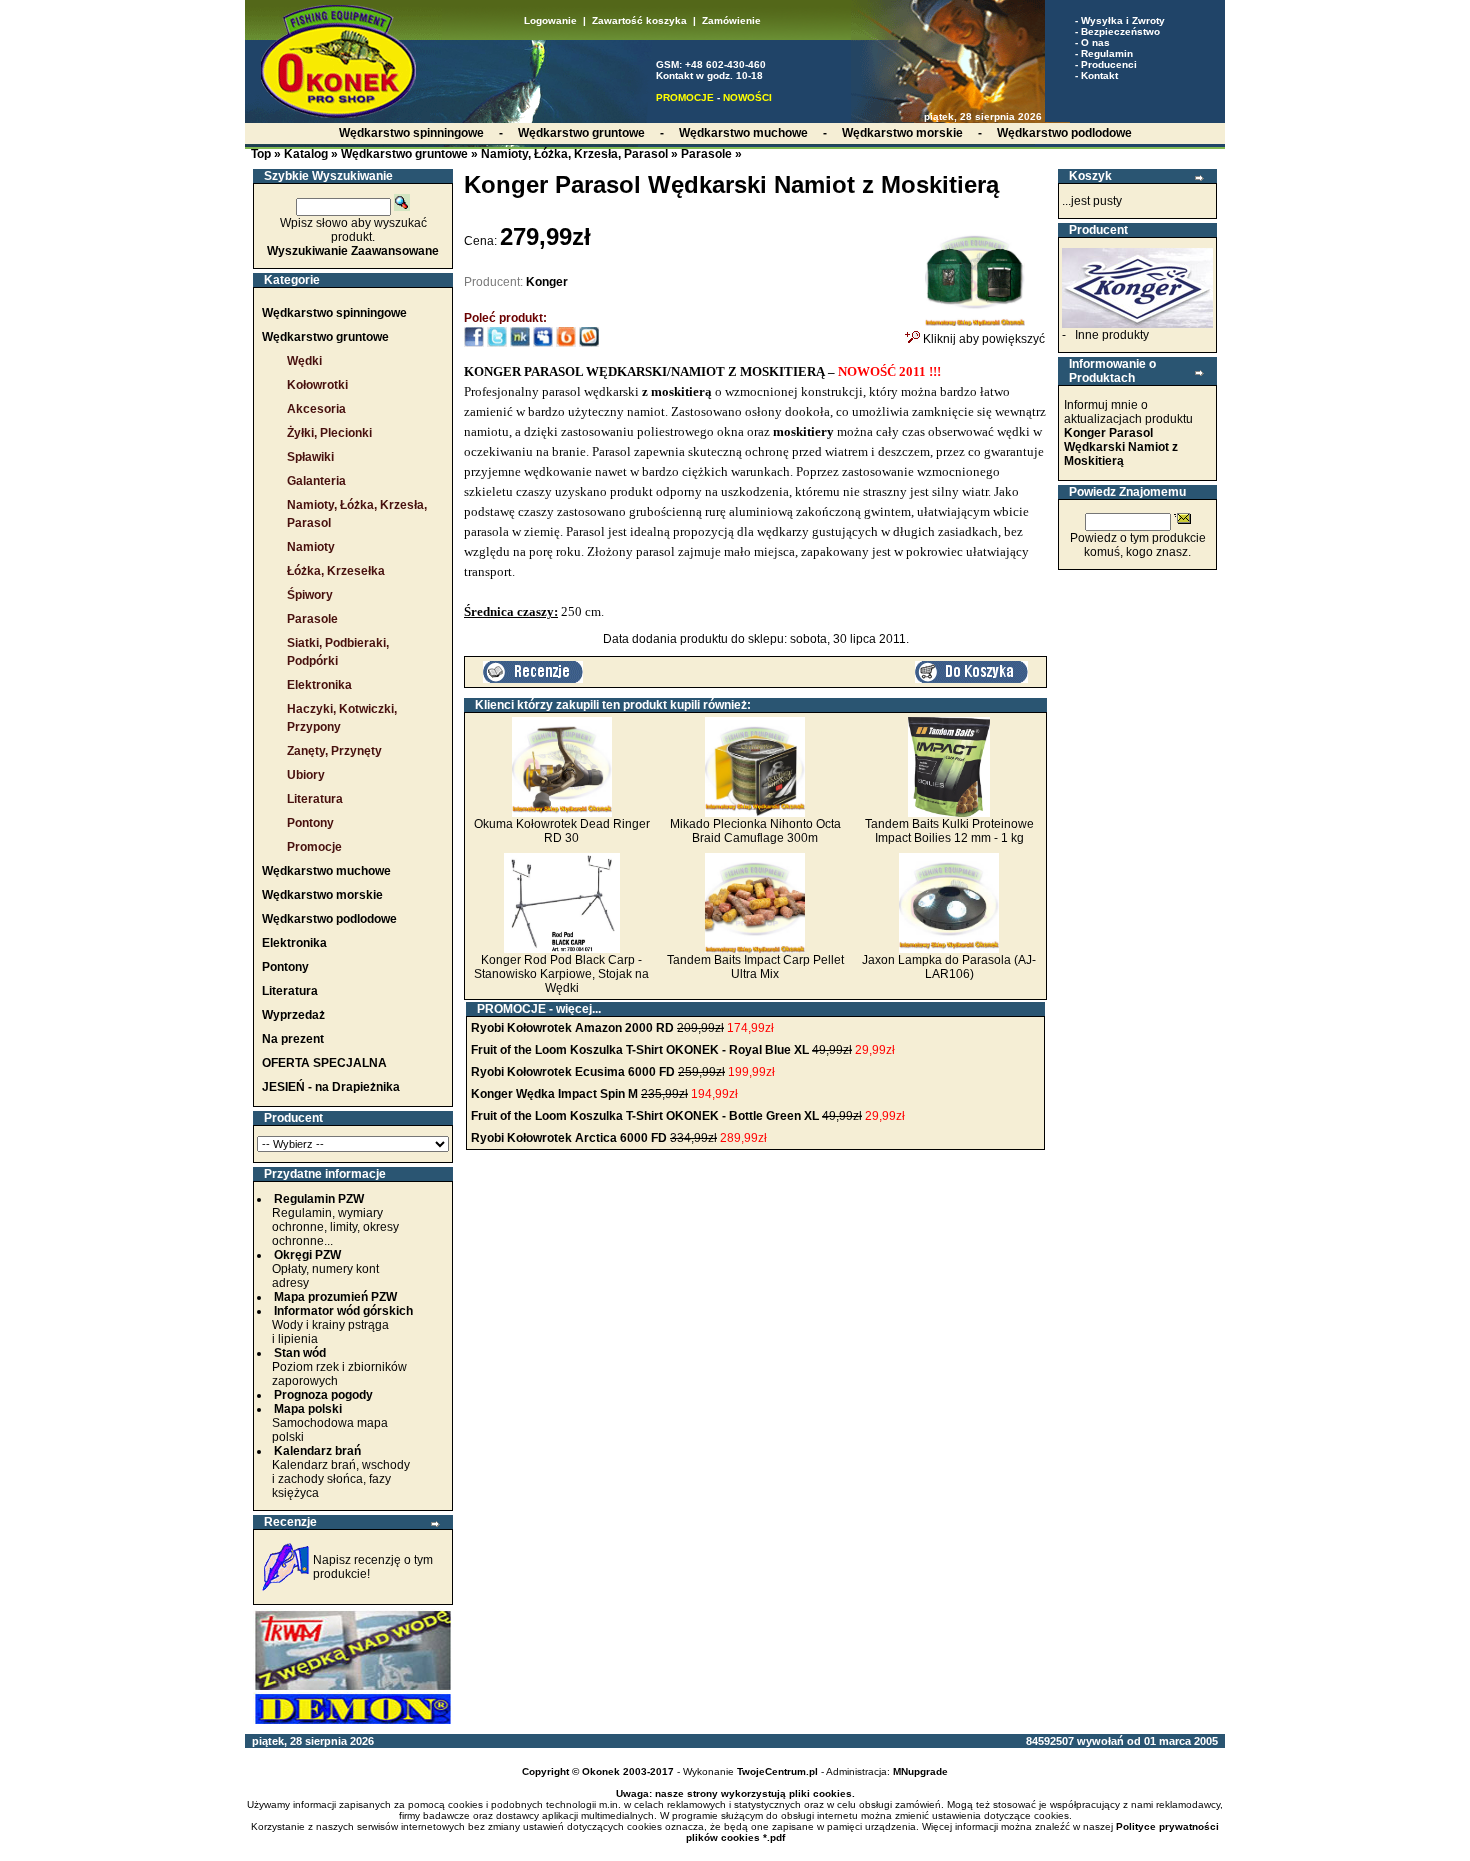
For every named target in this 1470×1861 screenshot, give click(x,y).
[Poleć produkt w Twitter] (497, 343)
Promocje (314, 847)
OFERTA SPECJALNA (324, 1063)
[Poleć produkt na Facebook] (474, 343)
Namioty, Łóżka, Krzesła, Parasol (574, 154)
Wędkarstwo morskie (322, 895)
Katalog (306, 154)
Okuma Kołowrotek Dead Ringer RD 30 (562, 831)
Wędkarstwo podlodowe (329, 919)
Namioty (311, 547)
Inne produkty (1112, 335)
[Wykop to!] (589, 343)
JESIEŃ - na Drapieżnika (331, 1087)
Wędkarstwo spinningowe (334, 313)
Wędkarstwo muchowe (326, 871)
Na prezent (293, 1039)
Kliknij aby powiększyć (982, 339)
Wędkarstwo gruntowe (404, 154)
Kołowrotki (317, 385)
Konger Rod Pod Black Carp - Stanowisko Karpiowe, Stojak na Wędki (561, 974)
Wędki (304, 361)
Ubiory (306, 775)
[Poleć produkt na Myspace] (543, 343)
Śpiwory (310, 595)
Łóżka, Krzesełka (336, 571)
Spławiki (310, 457)
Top (261, 154)
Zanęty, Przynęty (334, 751)
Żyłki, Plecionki (329, 433)
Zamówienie (731, 20)
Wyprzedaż (293, 1015)
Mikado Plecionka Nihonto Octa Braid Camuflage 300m (755, 831)
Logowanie (550, 20)
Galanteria (316, 481)
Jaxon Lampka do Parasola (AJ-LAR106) (949, 967)
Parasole (706, 154)
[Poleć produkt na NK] (520, 343)
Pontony (310, 823)
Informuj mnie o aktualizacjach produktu (1128, 433)
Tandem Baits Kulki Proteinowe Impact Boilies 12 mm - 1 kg (949, 831)
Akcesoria (316, 409)
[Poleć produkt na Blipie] (566, 343)
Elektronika (319, 685)
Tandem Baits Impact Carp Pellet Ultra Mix (755, 967)
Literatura (315, 799)
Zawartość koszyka (639, 20)
